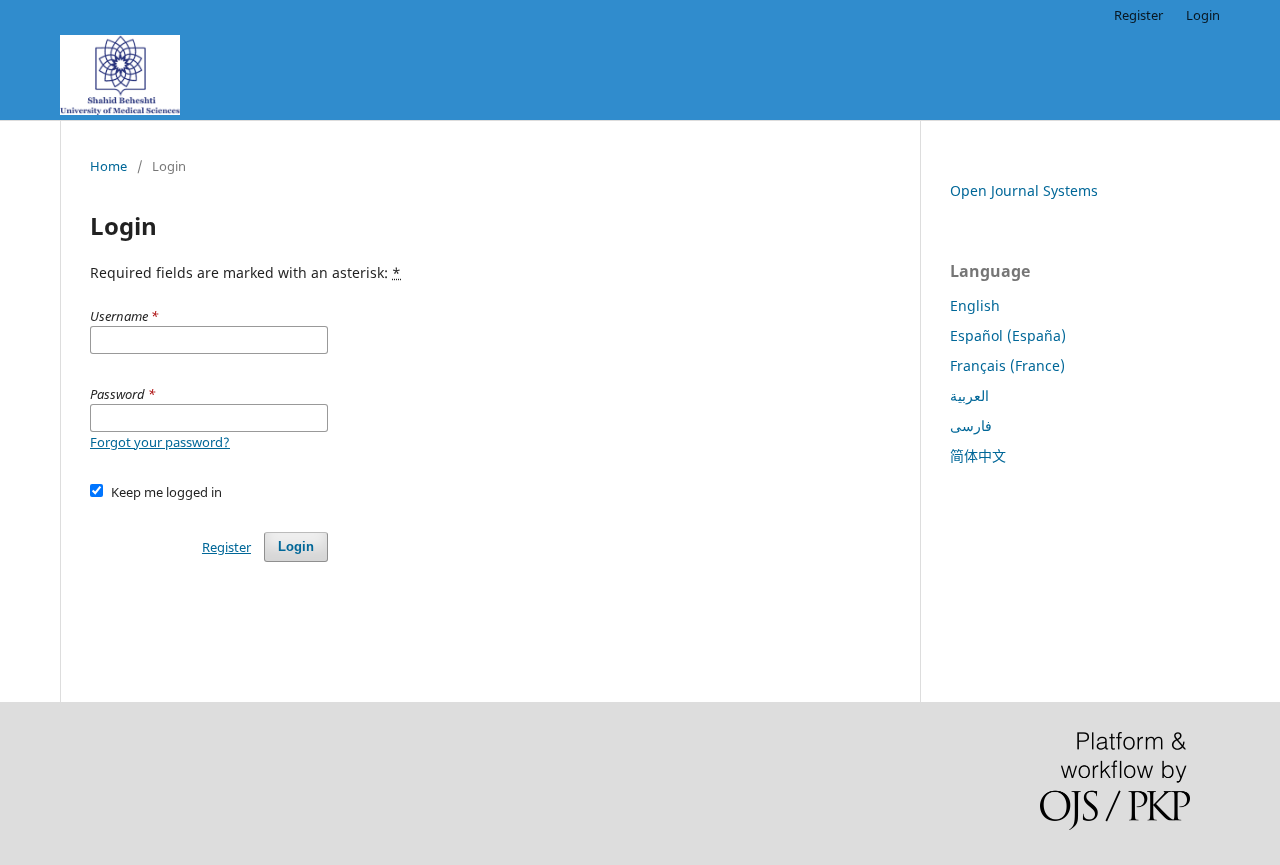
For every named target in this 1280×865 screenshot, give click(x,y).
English (975, 305)
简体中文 (978, 455)
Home (108, 166)
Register (1138, 15)
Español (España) (1008, 335)
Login (1203, 15)
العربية (969, 395)
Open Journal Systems (1024, 190)
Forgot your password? (160, 442)
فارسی (971, 425)
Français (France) (1007, 365)
